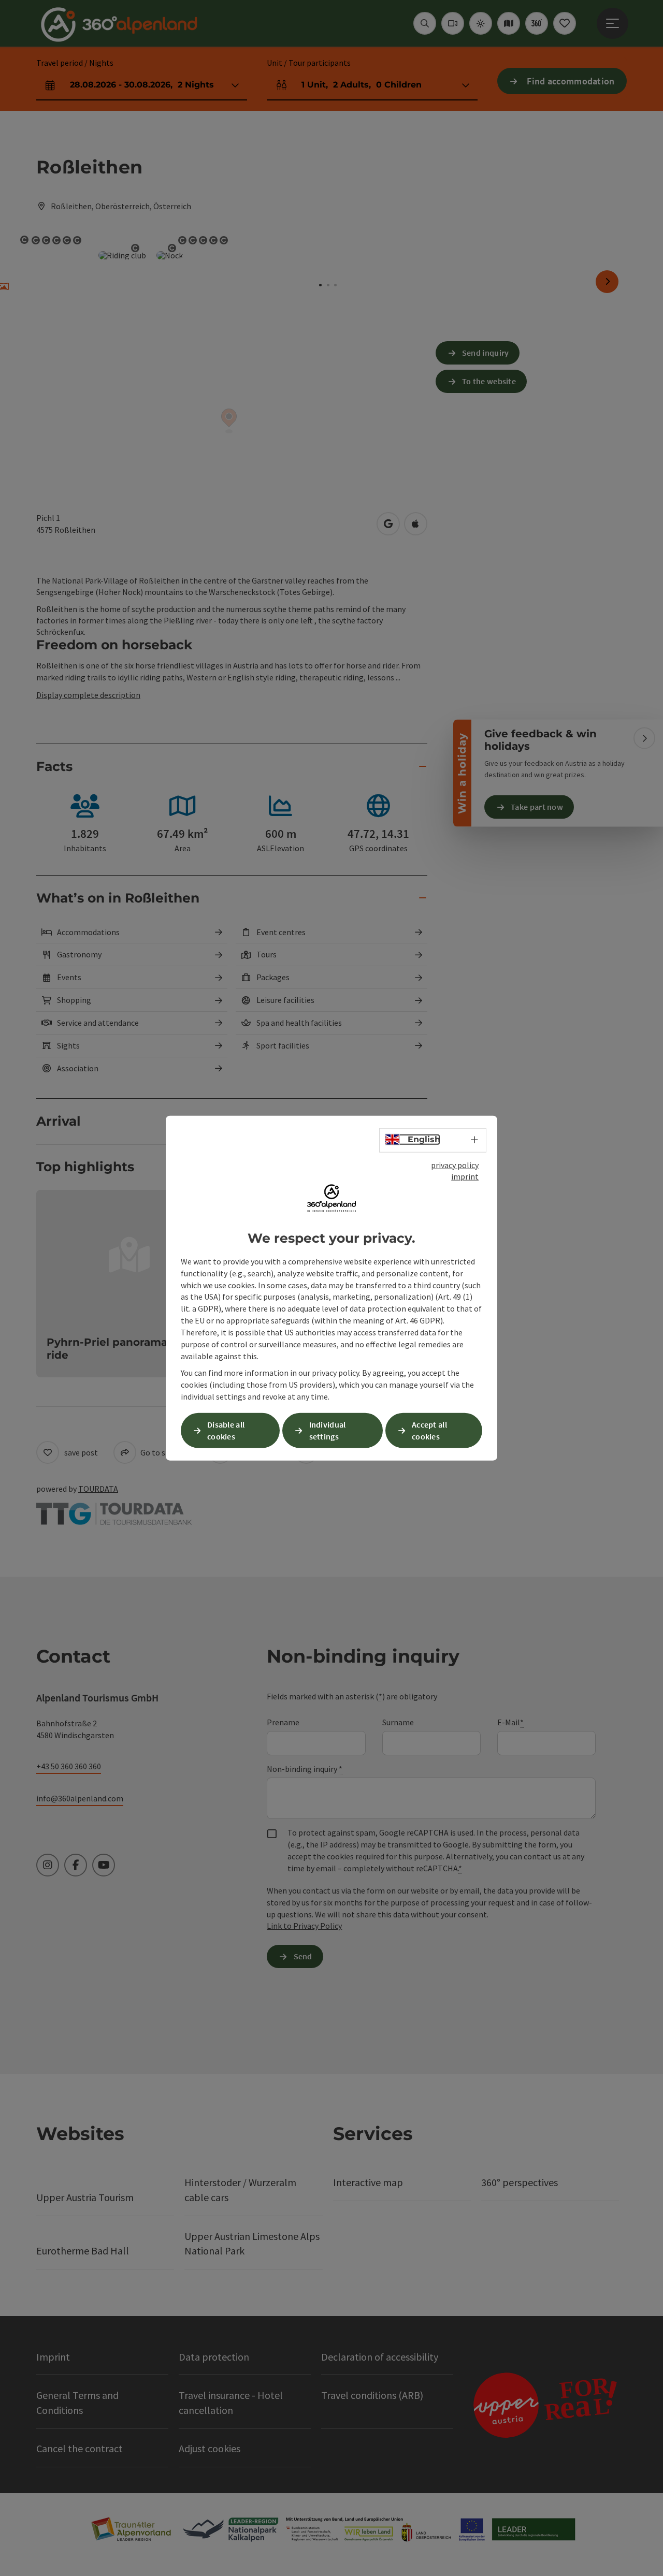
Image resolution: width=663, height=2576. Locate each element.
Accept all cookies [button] (429, 1430)
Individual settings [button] (328, 1430)
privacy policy (455, 1165)
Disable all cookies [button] (226, 1430)
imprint (465, 1176)
